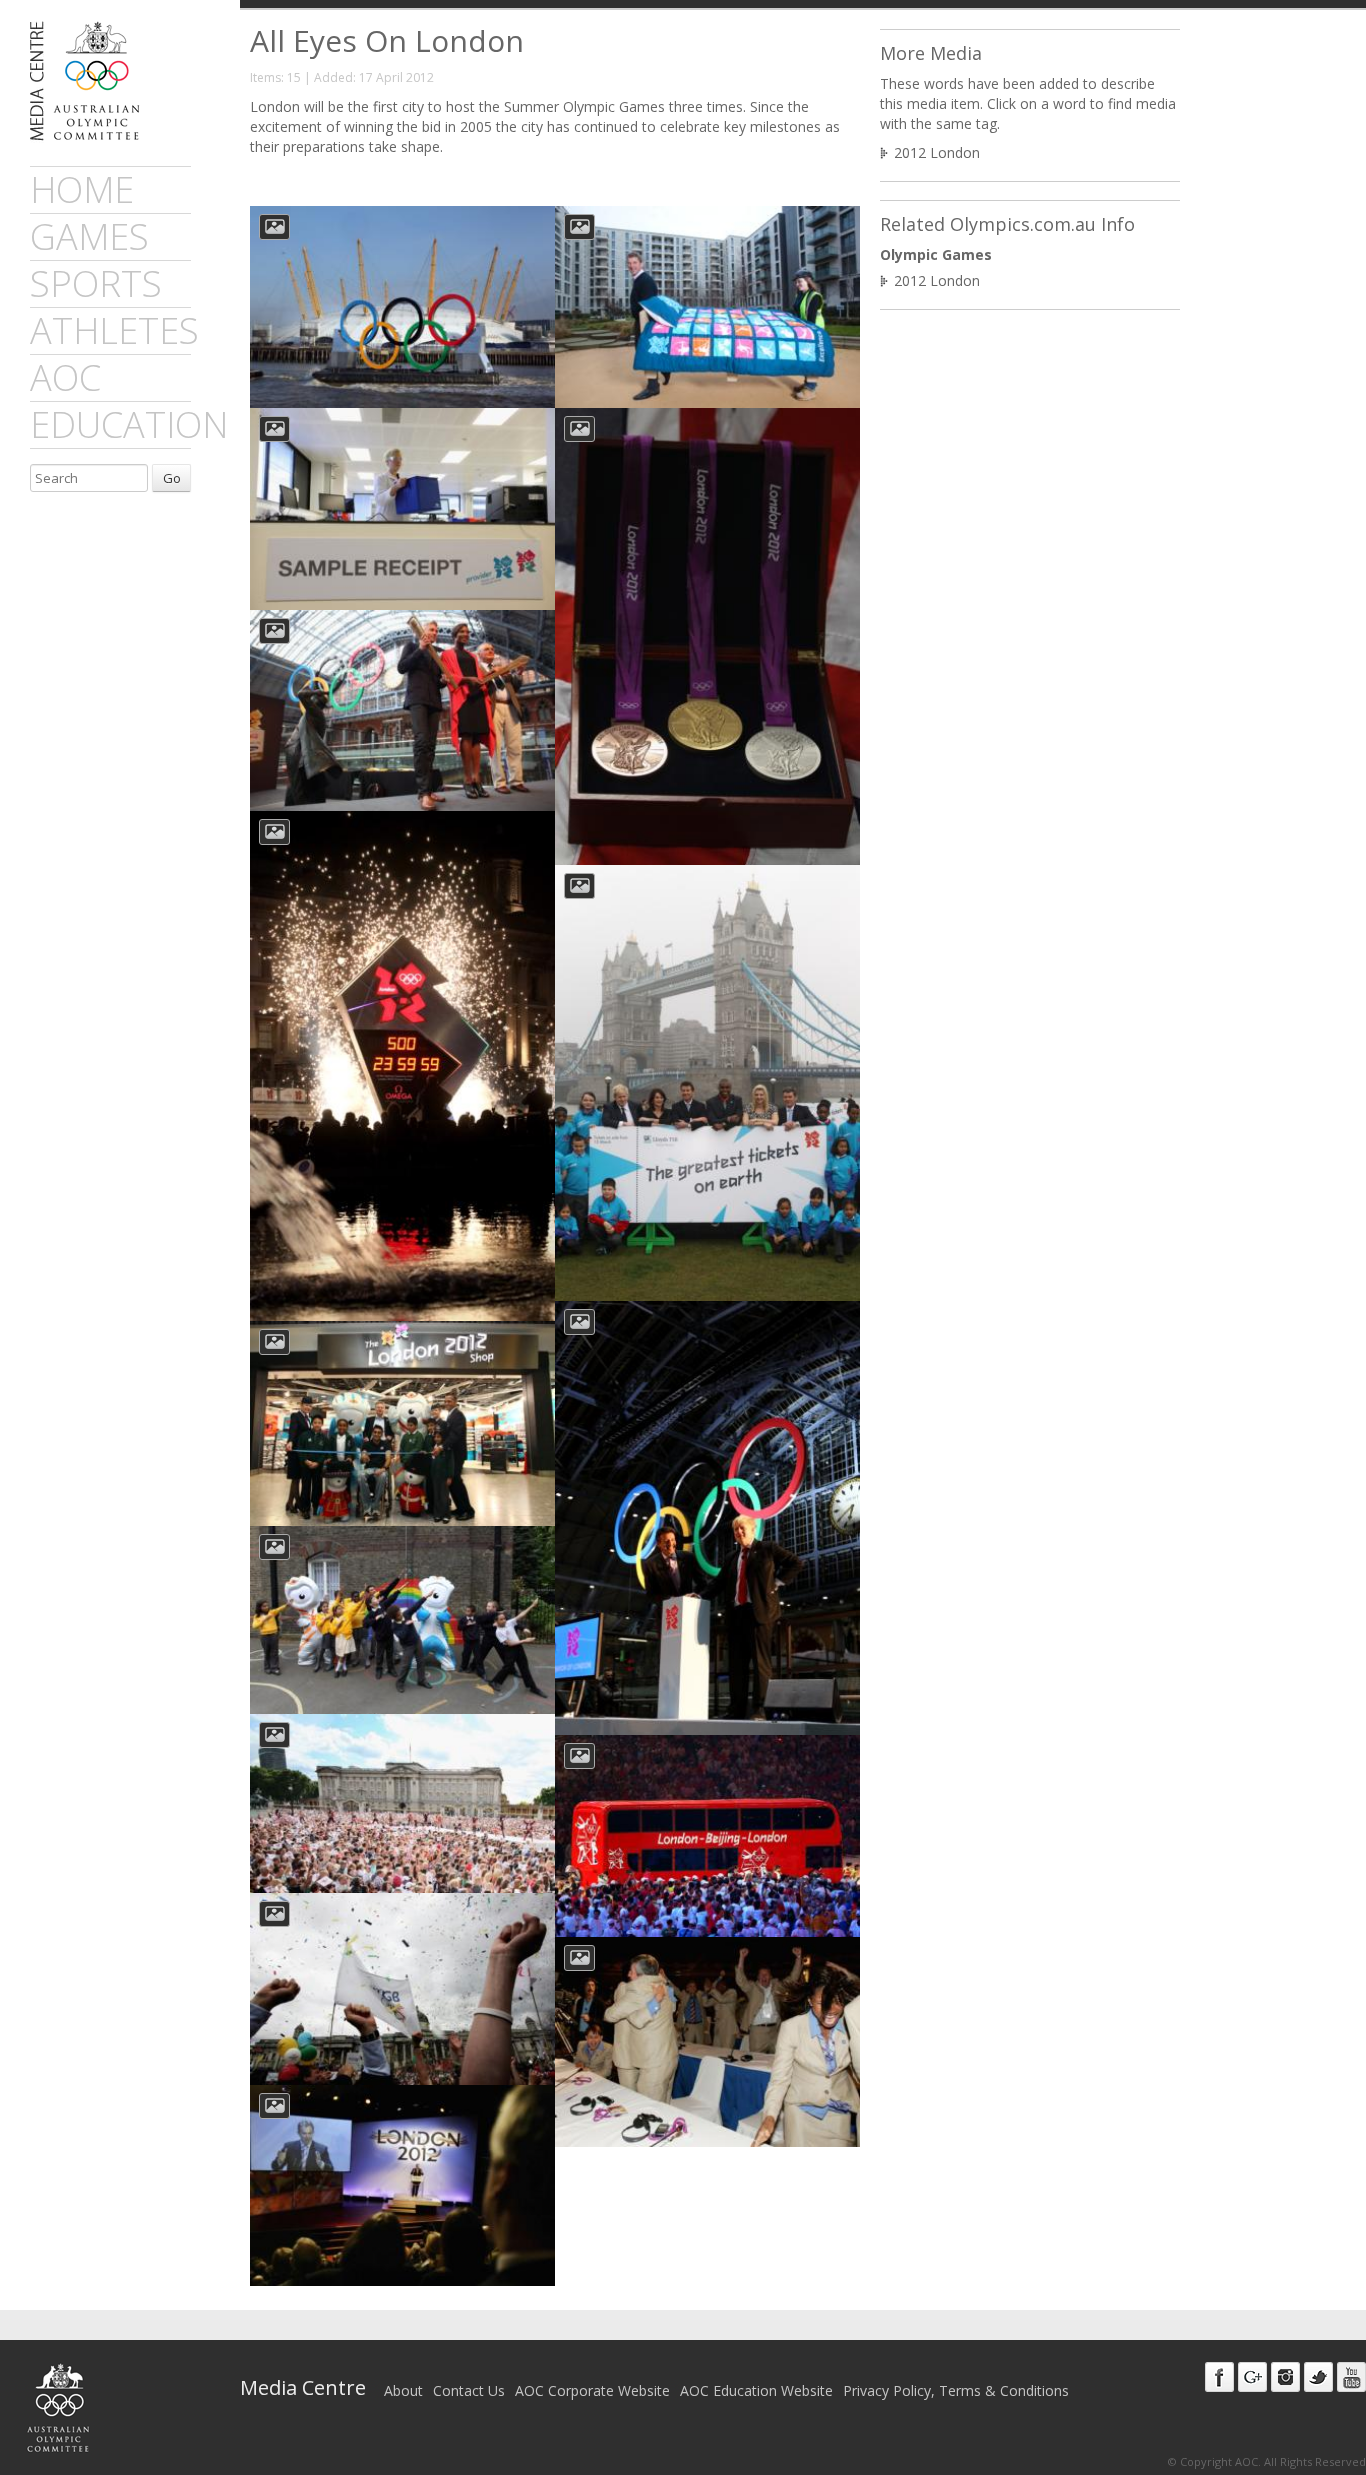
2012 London (937, 152)
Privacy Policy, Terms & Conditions (956, 2390)
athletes (114, 330)
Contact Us (469, 2390)
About (403, 2390)
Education (129, 424)
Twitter (1318, 2377)
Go (172, 478)
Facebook (1219, 2377)
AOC (65, 377)
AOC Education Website (756, 2390)
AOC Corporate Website (592, 2390)
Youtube (1351, 2377)
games (89, 236)
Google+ (1252, 2377)
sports (96, 283)
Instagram (1285, 2377)
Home (82, 189)
